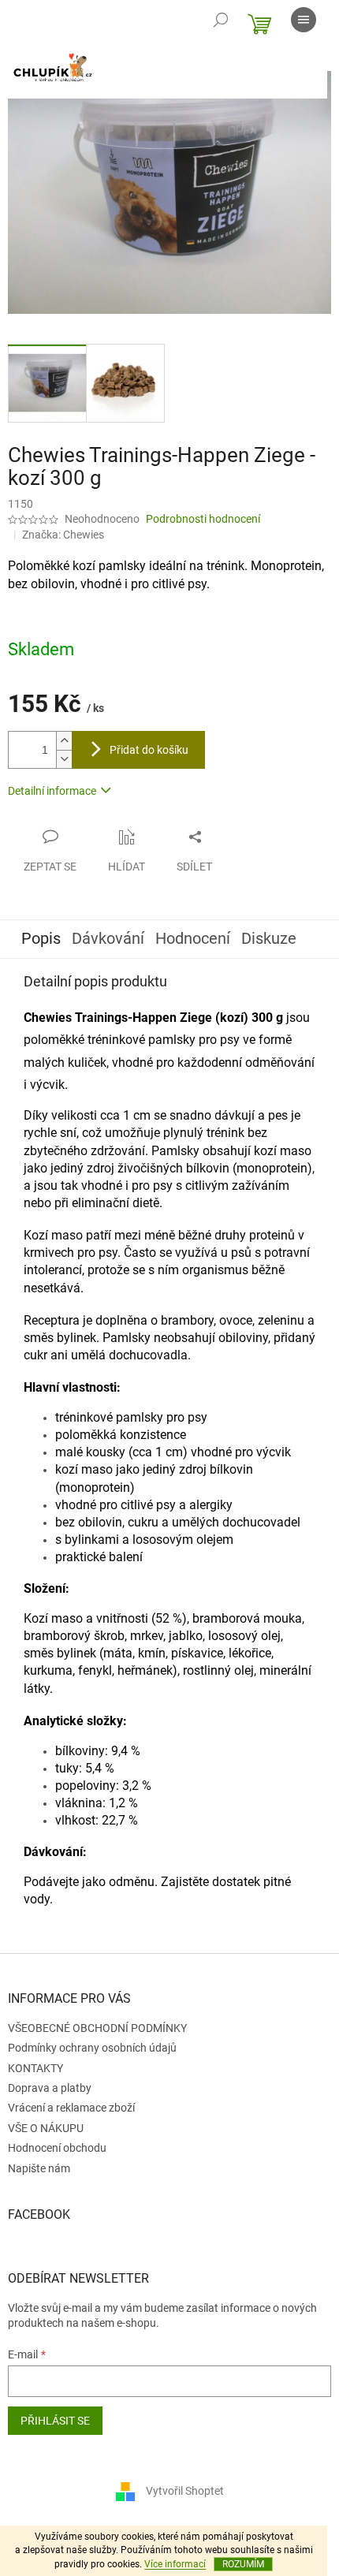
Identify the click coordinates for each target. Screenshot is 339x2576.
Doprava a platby (50, 2088)
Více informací (175, 2564)
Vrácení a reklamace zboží (71, 2108)
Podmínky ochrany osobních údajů (92, 2048)
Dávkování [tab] (108, 938)
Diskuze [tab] (269, 938)
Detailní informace (52, 791)
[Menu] (304, 20)
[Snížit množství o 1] (64, 759)
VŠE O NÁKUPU (46, 2128)
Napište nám (39, 2168)
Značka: (63, 535)
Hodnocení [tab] (193, 938)
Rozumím (243, 2564)
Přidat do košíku (149, 750)
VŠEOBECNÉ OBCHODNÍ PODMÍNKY (97, 2028)
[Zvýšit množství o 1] (64, 741)
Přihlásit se (55, 2421)
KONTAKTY (35, 2068)
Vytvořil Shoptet (185, 2491)
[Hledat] (221, 20)
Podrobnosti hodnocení (203, 519)
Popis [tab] (41, 938)
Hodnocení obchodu (57, 2148)
